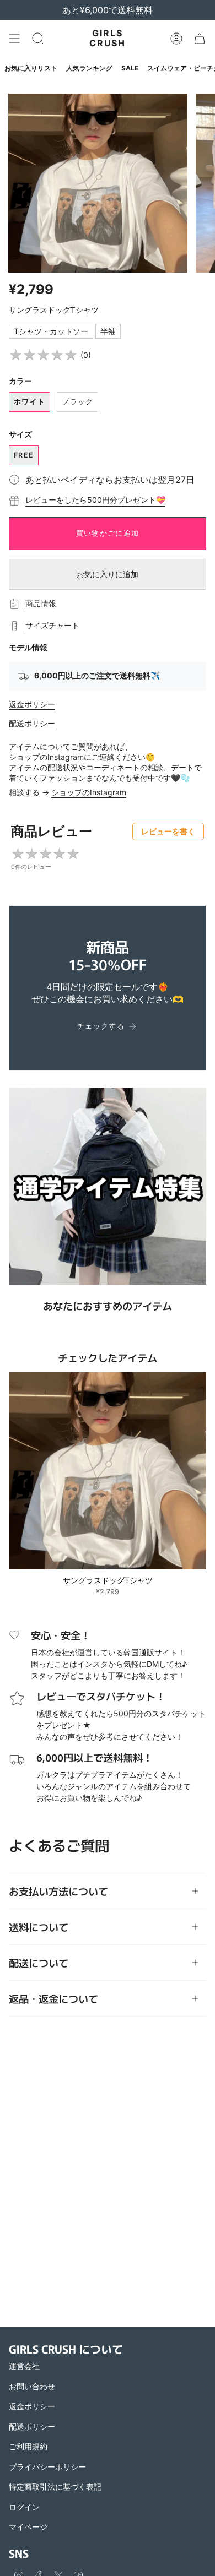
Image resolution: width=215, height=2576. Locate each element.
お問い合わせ (32, 2386)
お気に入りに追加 (108, 574)
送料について (39, 1927)
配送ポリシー (32, 723)
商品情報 (41, 603)
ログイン (24, 2507)
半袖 (108, 331)
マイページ (28, 2527)
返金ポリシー (32, 704)
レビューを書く (168, 831)
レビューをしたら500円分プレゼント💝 (95, 500)
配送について (39, 1963)
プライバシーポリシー (47, 2467)
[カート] (200, 39)
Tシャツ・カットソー (51, 331)
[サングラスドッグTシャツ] (108, 1471)
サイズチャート (52, 625)
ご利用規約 (28, 2446)
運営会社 (24, 2366)
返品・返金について (53, 1998)
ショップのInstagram (89, 792)
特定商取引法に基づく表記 (55, 2487)
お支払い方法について (58, 1891)
